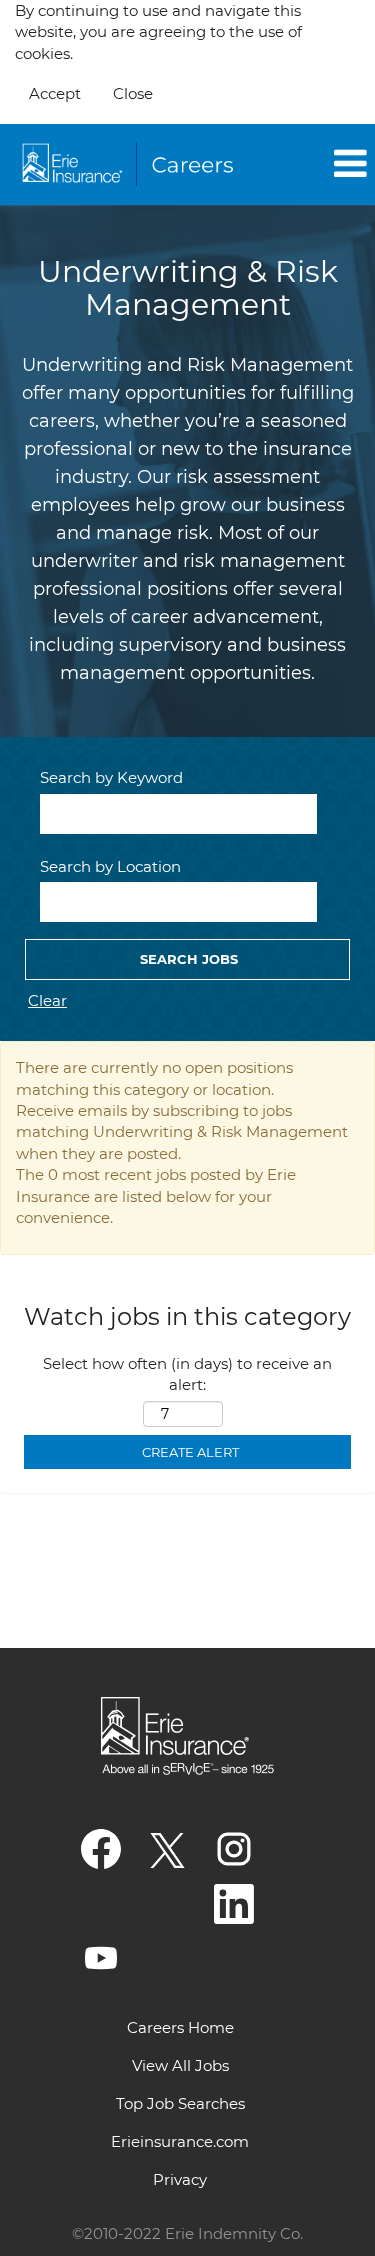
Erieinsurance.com (180, 2141)
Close (133, 93)
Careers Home (180, 2027)
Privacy (180, 2179)
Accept (55, 93)
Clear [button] (47, 1000)
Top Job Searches (180, 2103)
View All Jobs (180, 2065)
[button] (318, 164)
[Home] (131, 165)
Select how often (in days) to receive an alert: (187, 1374)
